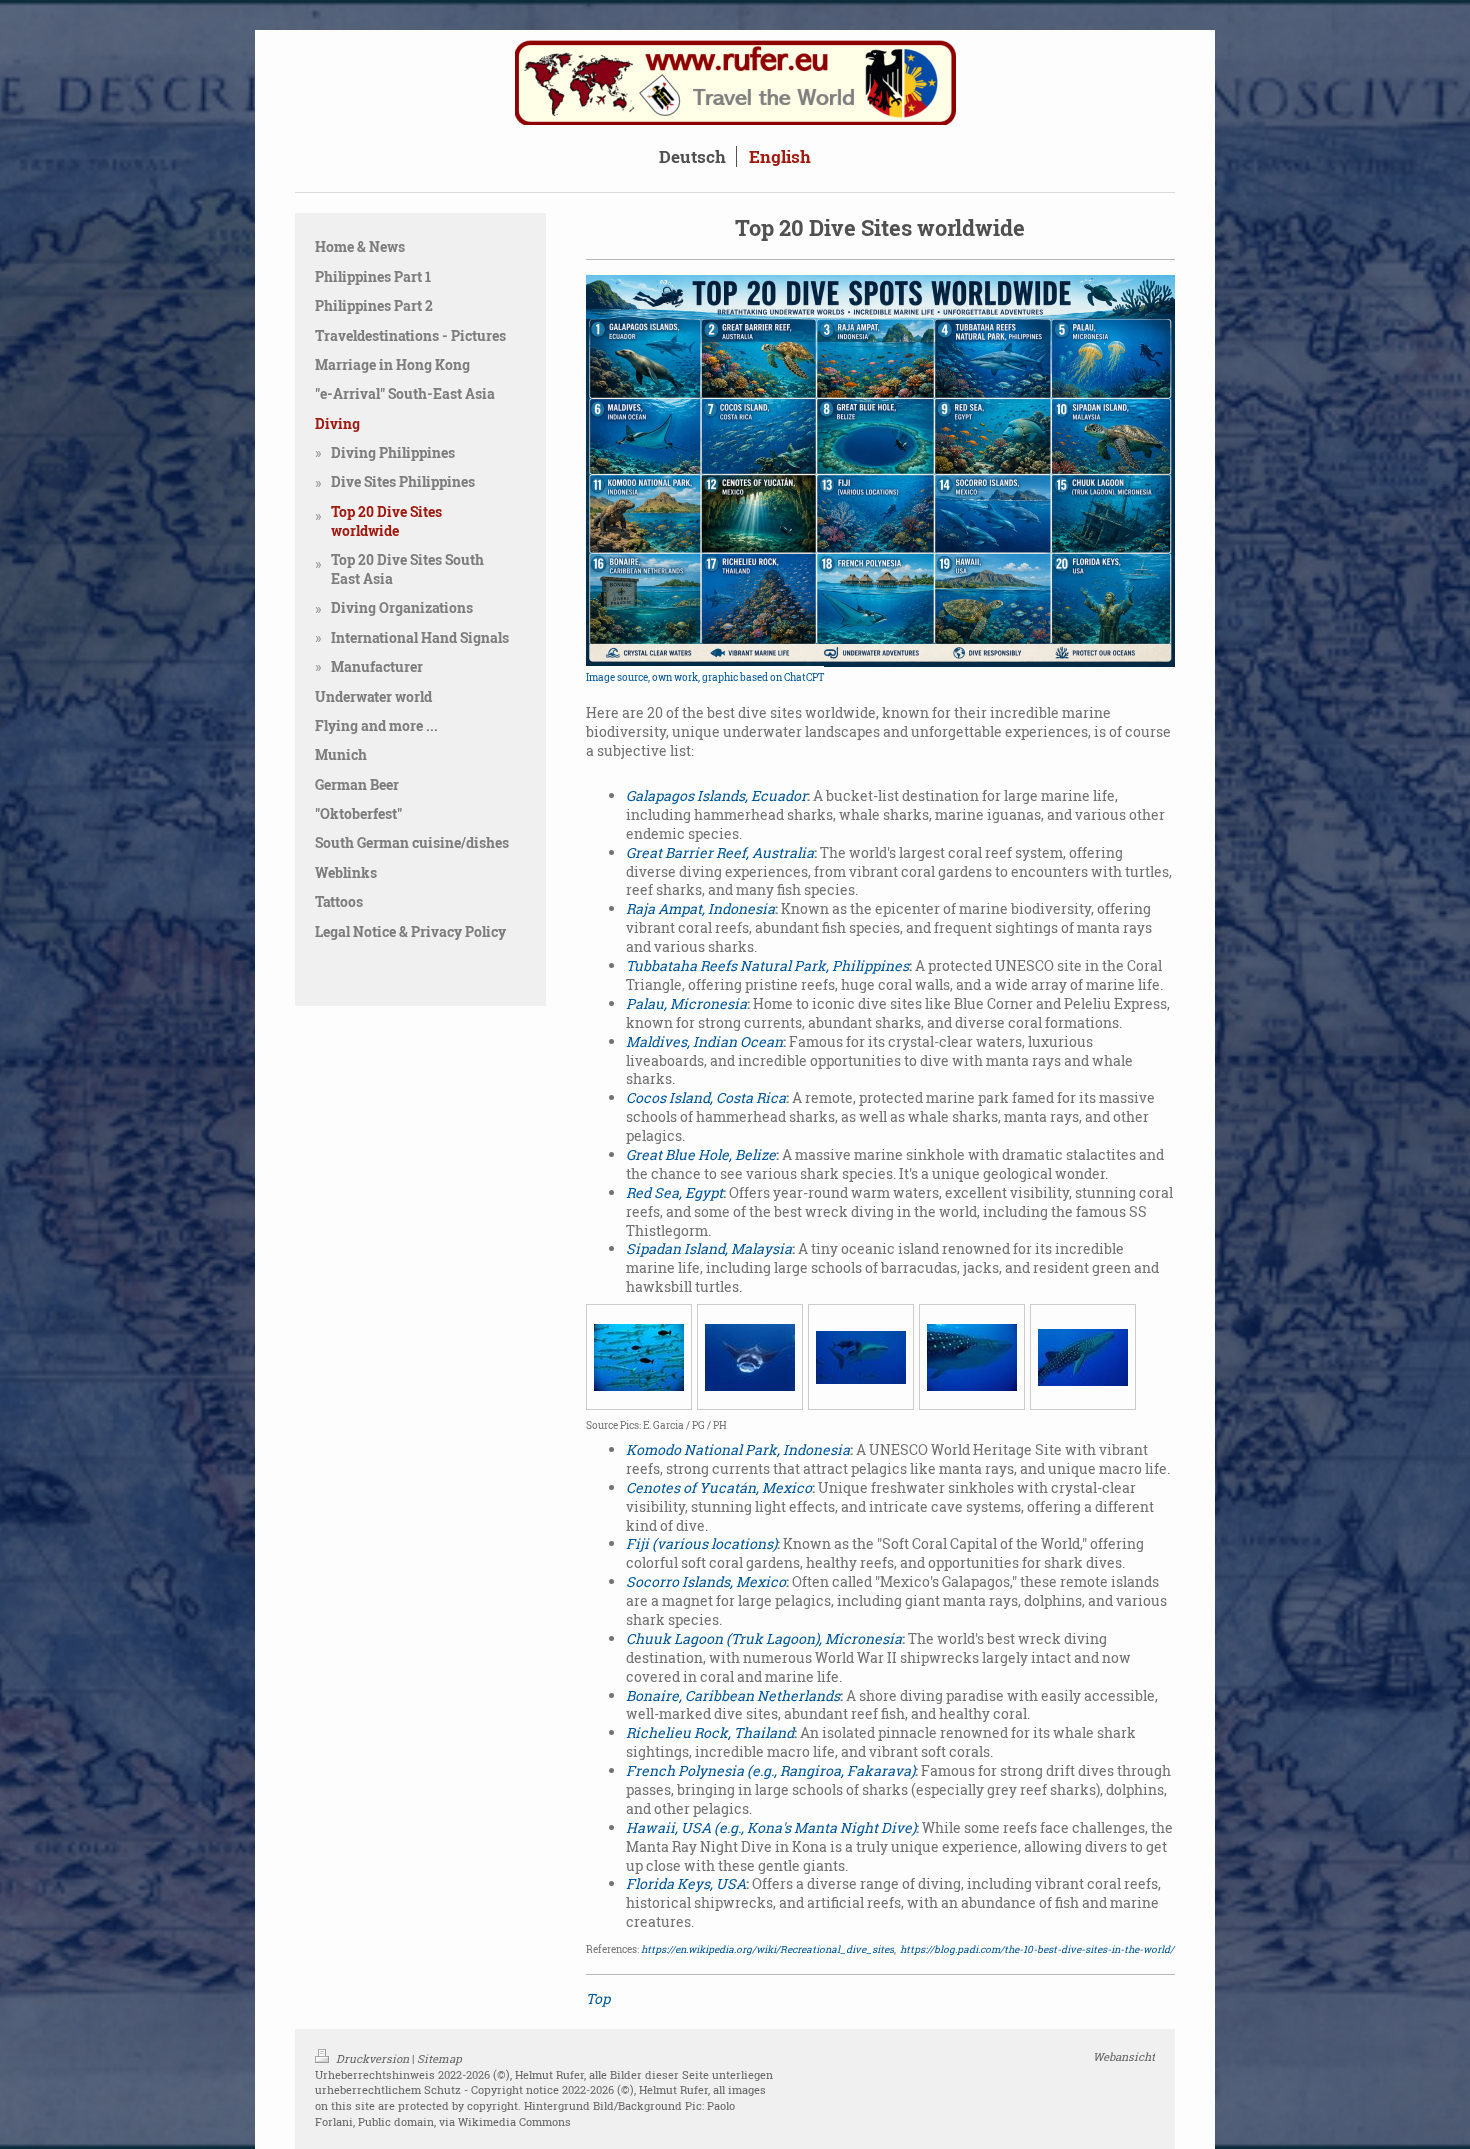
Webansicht (1124, 2056)
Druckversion (372, 2058)
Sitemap (439, 2058)
